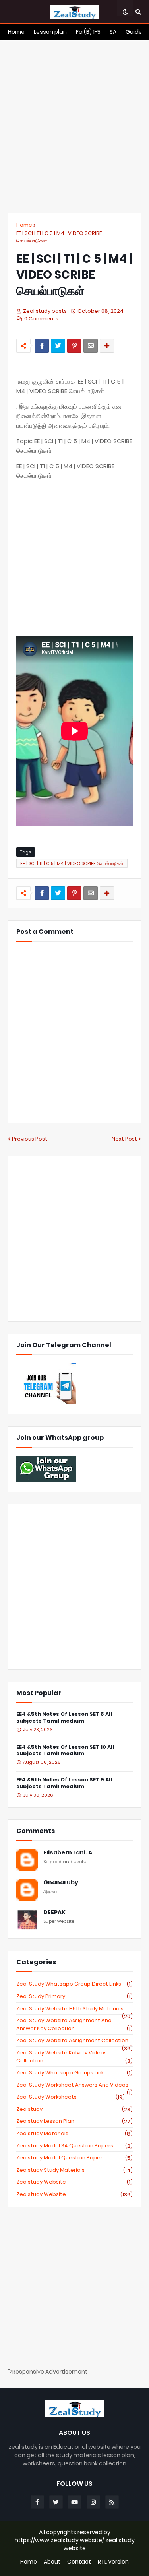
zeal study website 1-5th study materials (74, 2009)
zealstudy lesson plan (74, 2121)
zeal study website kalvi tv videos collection (74, 2057)
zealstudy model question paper (74, 2158)
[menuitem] (16, 32)
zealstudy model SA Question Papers (74, 2146)
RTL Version (113, 2562)
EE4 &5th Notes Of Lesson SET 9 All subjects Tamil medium (64, 1783)
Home (24, 225)
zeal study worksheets (71, 2097)
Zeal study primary (74, 1996)
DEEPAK (54, 1912)
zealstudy (74, 2109)
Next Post (124, 1139)
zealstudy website (74, 2182)
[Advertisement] (74, 126)
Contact (79, 2562)
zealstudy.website (74, 2194)
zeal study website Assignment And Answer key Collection (74, 2024)
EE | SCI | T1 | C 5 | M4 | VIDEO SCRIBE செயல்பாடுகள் (59, 237)
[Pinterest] (74, 346)
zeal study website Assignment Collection (74, 2041)
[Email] (91, 346)
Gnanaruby (61, 1883)
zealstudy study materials (74, 2170)
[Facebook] (42, 346)
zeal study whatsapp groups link (74, 2073)
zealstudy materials (74, 2134)
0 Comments (41, 319)
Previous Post (30, 1139)
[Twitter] (58, 346)
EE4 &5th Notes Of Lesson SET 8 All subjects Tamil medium (64, 1718)
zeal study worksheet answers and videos (74, 2085)
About (52, 2562)
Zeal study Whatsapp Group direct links (74, 1984)
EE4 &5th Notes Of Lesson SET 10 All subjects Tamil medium (65, 1751)
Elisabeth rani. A (68, 1853)
